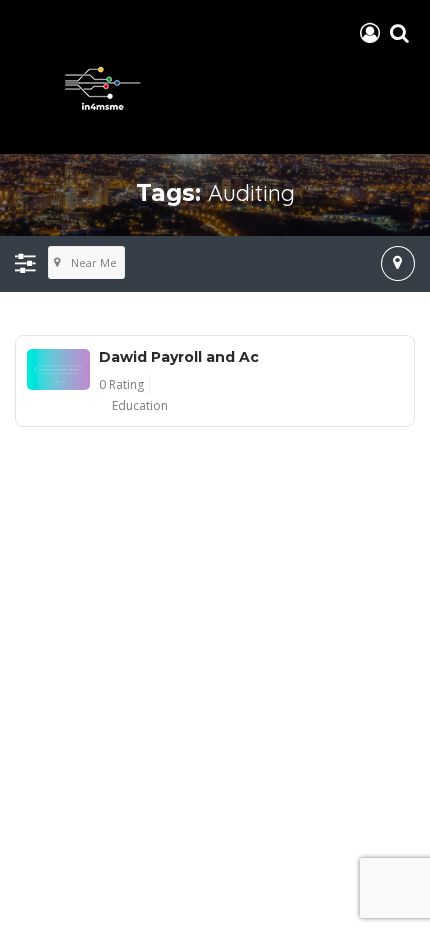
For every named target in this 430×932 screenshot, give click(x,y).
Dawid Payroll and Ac (179, 357)
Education (140, 405)
